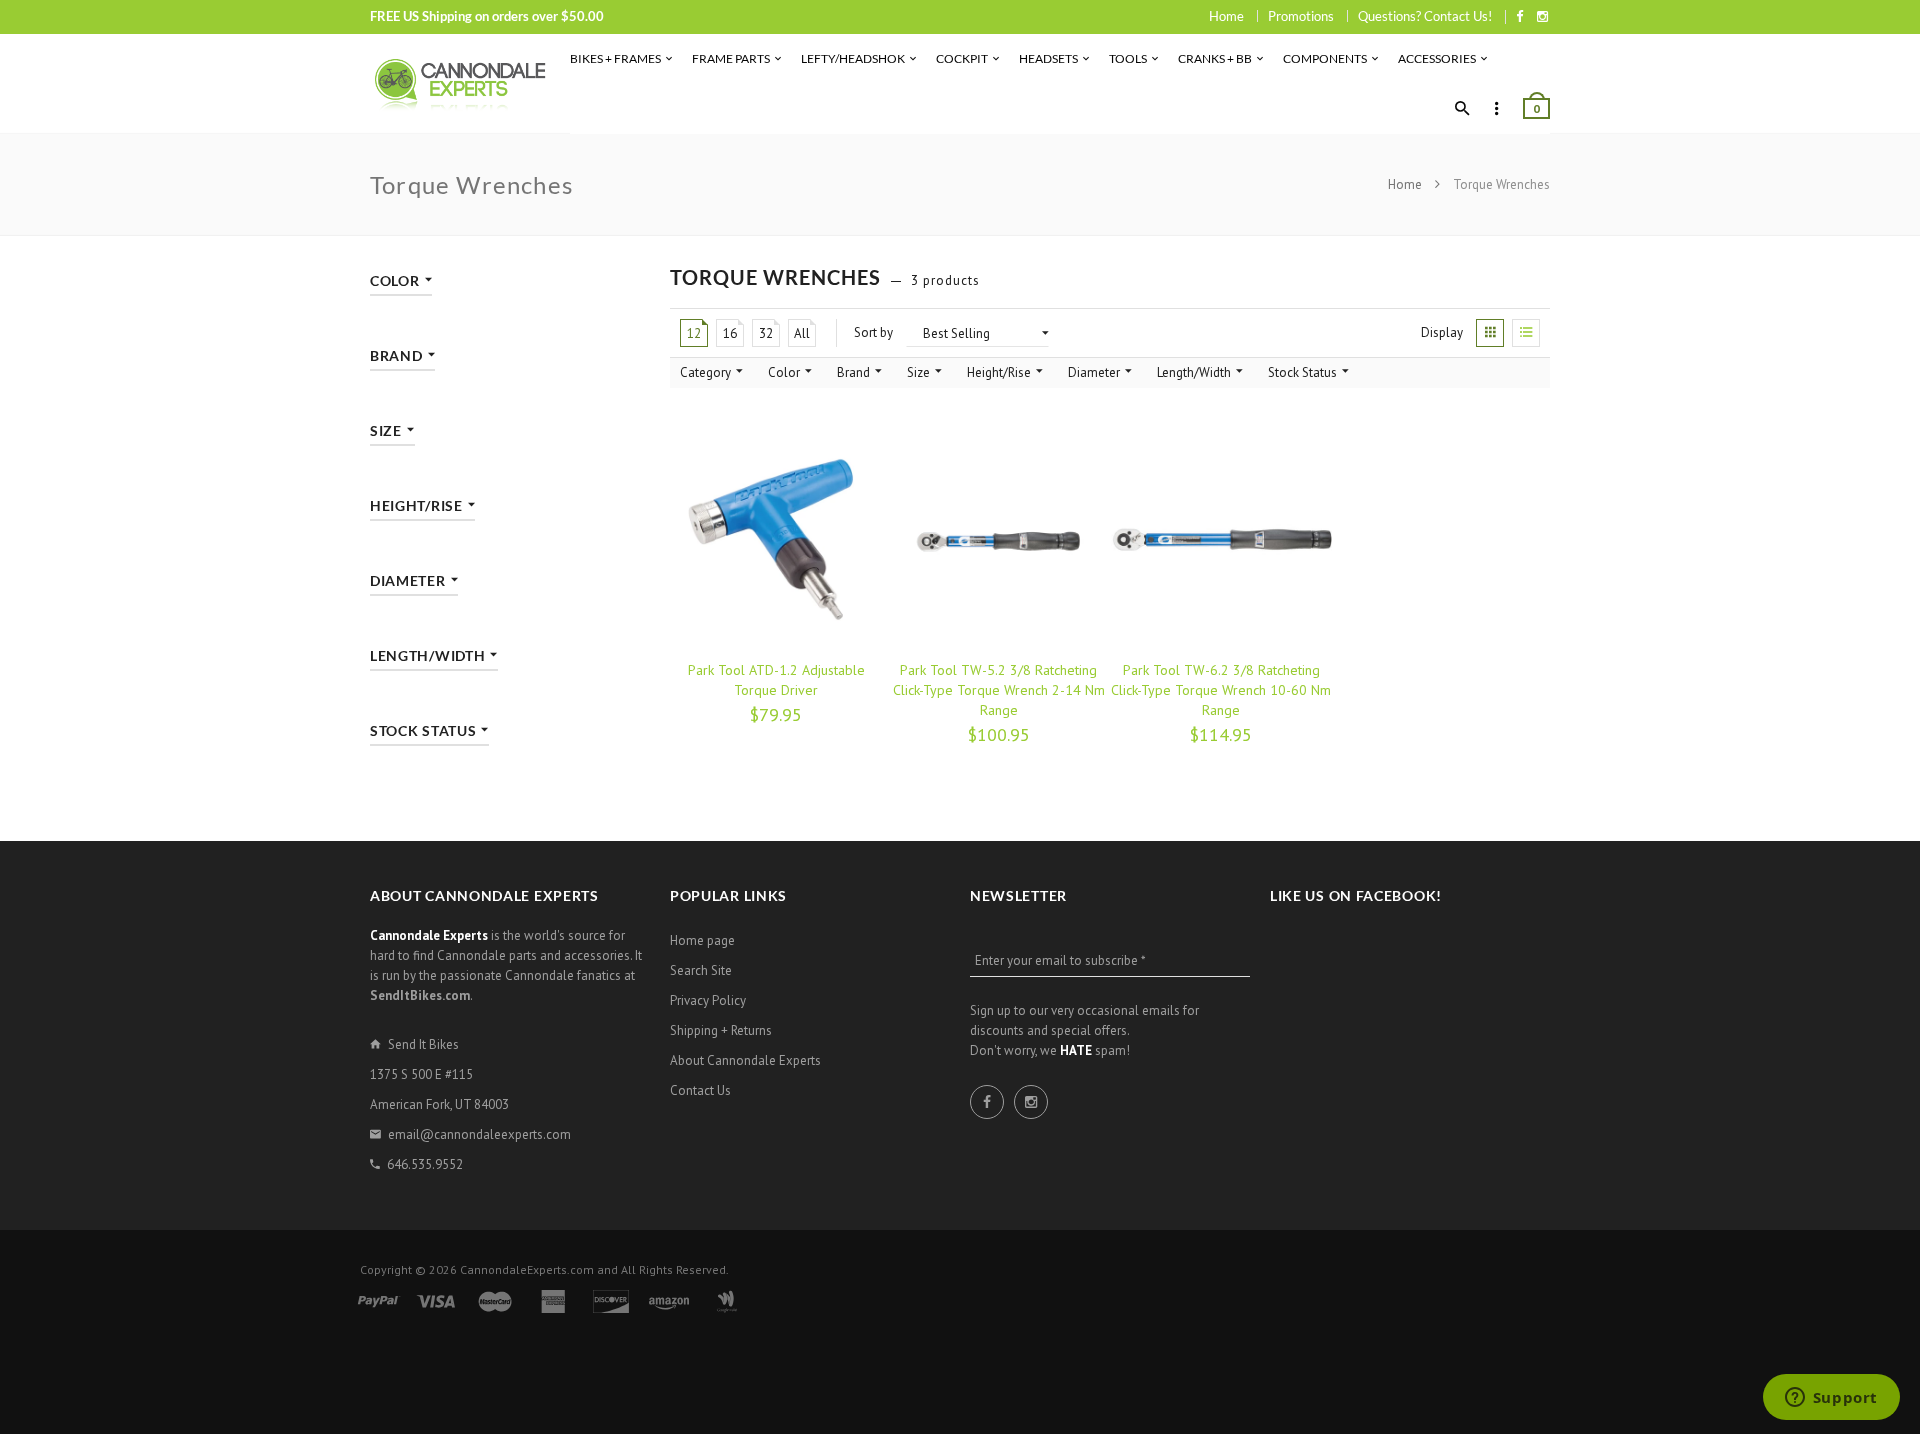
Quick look (845, 734)
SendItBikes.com (420, 995)
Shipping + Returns (721, 1030)
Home (1226, 16)
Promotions (1301, 16)
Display (1442, 332)
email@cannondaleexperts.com (479, 1134)
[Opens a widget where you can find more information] (1831, 1399)
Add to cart (719, 734)
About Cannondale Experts (745, 1060)
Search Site (701, 970)
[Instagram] (1542, 16)
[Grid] (1490, 333)
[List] (1526, 333)
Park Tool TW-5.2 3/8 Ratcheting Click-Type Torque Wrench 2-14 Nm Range (999, 690)
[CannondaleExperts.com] (460, 83)
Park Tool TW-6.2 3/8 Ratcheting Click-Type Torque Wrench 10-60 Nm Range (1221, 690)
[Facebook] (1519, 16)
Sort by (873, 332)
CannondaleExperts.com (527, 1269)
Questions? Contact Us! (1425, 16)
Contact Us (700, 1090)
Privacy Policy (708, 1000)
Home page (702, 940)
